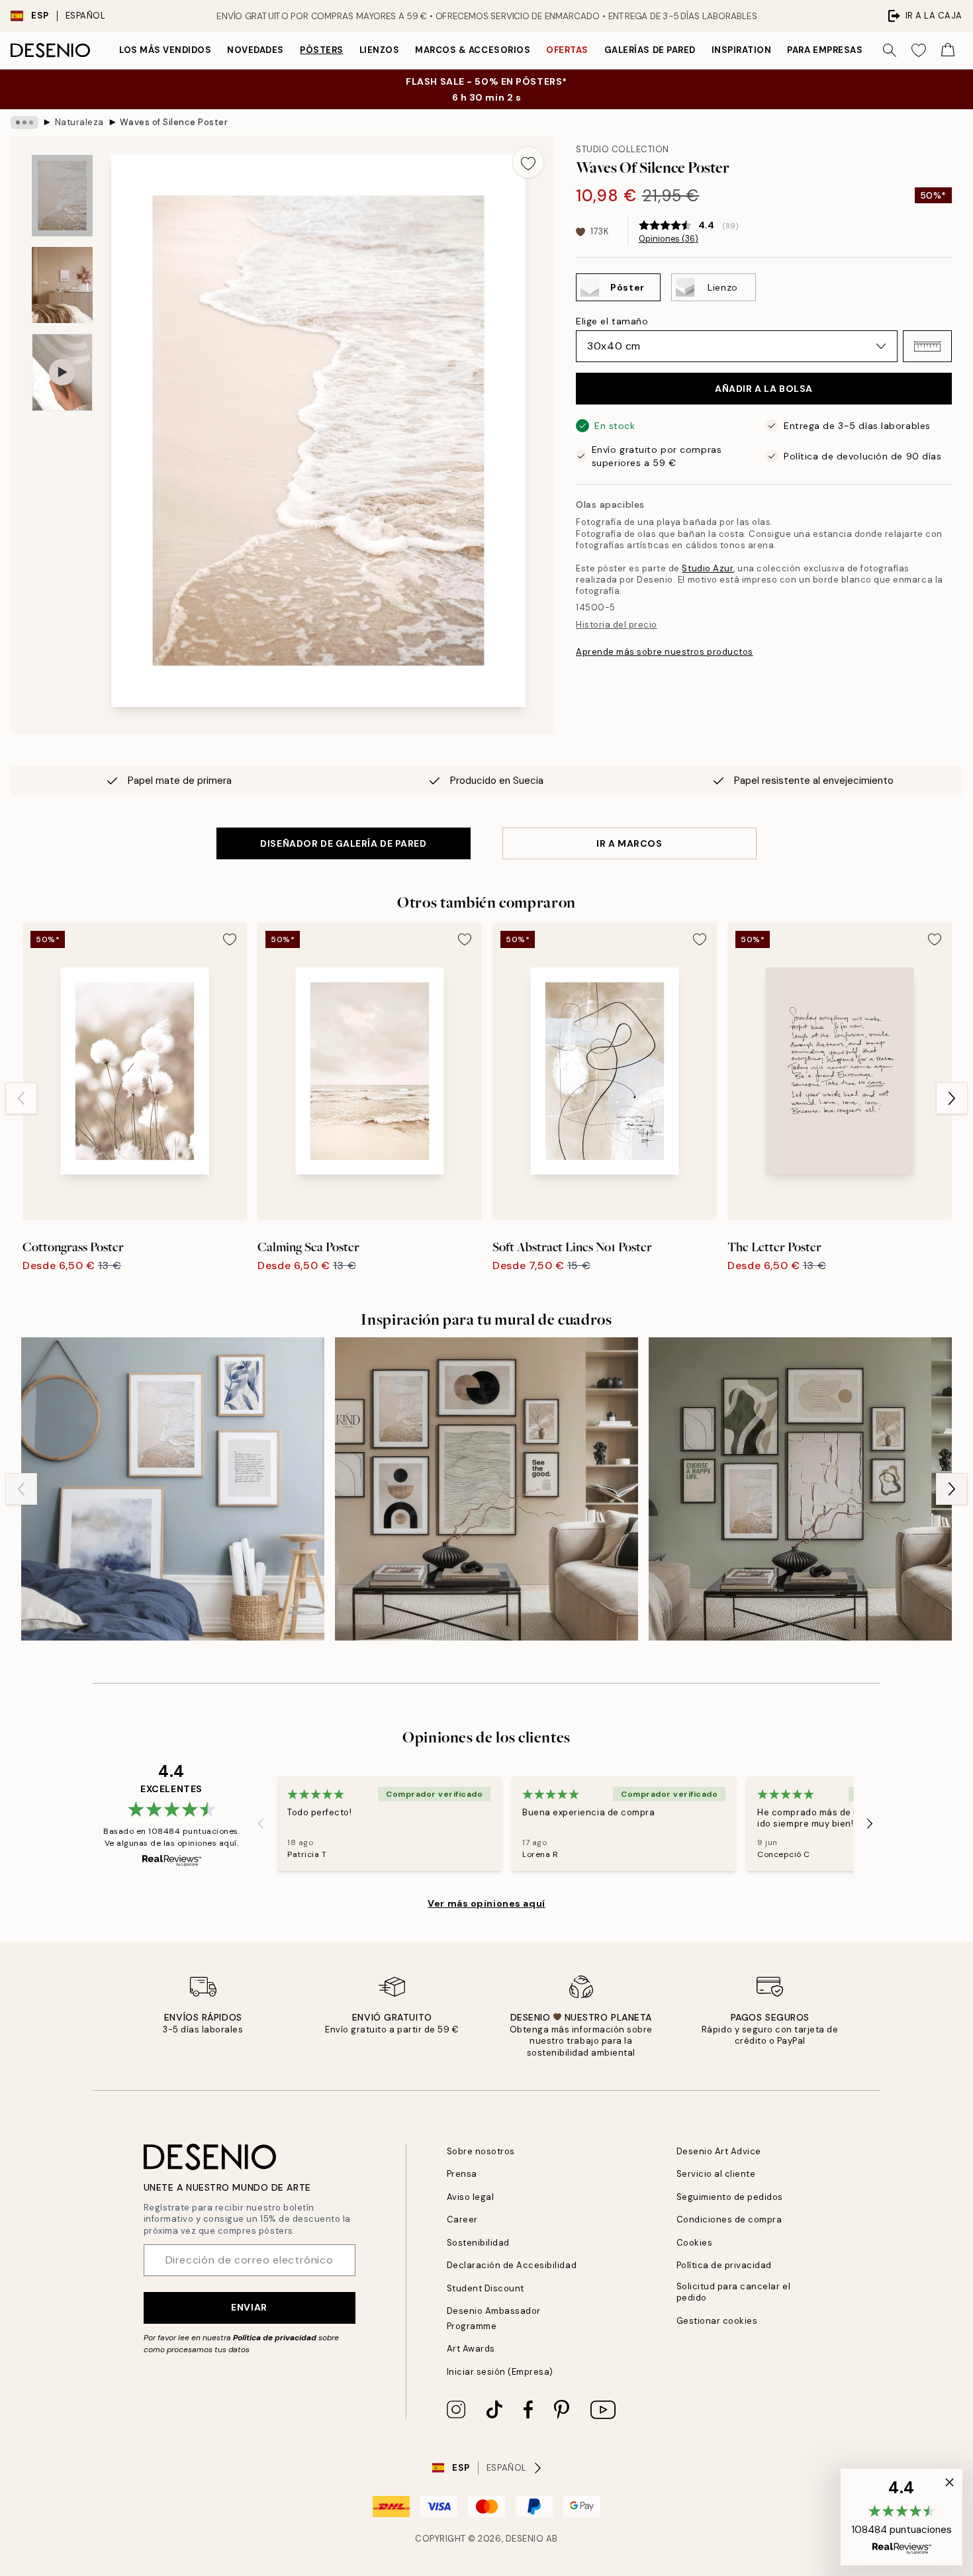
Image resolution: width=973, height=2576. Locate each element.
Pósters (322, 50)
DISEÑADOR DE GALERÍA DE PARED (343, 843)
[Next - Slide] (952, 1098)
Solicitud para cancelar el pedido (734, 2292)
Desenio (525, 2539)
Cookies (695, 2243)
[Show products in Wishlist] (919, 50)
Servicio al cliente (716, 2174)
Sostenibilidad (478, 2243)
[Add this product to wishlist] (528, 162)
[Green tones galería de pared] (800, 1489)
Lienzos (380, 50)
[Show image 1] (62, 196)
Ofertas (567, 50)
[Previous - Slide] (21, 1098)
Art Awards (471, 2349)
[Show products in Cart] (948, 50)
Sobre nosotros (481, 2151)
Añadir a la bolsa (764, 389)
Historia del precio (617, 625)
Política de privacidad (275, 2338)
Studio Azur (708, 568)
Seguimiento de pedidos (730, 2197)
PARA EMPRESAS (825, 50)
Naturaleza (79, 122)
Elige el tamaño (612, 321)
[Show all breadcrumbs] (24, 122)
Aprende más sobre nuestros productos (665, 652)
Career (462, 2219)
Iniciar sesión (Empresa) (500, 2372)
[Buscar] (890, 50)
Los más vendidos (165, 50)
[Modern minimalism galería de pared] (486, 1489)
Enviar (249, 2307)
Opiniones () (669, 239)
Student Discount (486, 2288)
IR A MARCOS (629, 843)
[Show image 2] (62, 285)
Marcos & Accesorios (473, 50)
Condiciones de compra (729, 2219)
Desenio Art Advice (719, 2151)
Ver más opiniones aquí (486, 1903)
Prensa (462, 2174)
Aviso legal (471, 2197)
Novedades (255, 50)
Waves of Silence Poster (174, 122)
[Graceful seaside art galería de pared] (173, 1489)
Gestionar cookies (717, 2321)
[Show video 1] (62, 372)
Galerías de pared (650, 50)
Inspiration (742, 50)
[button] (927, 346)
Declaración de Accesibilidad (512, 2265)
